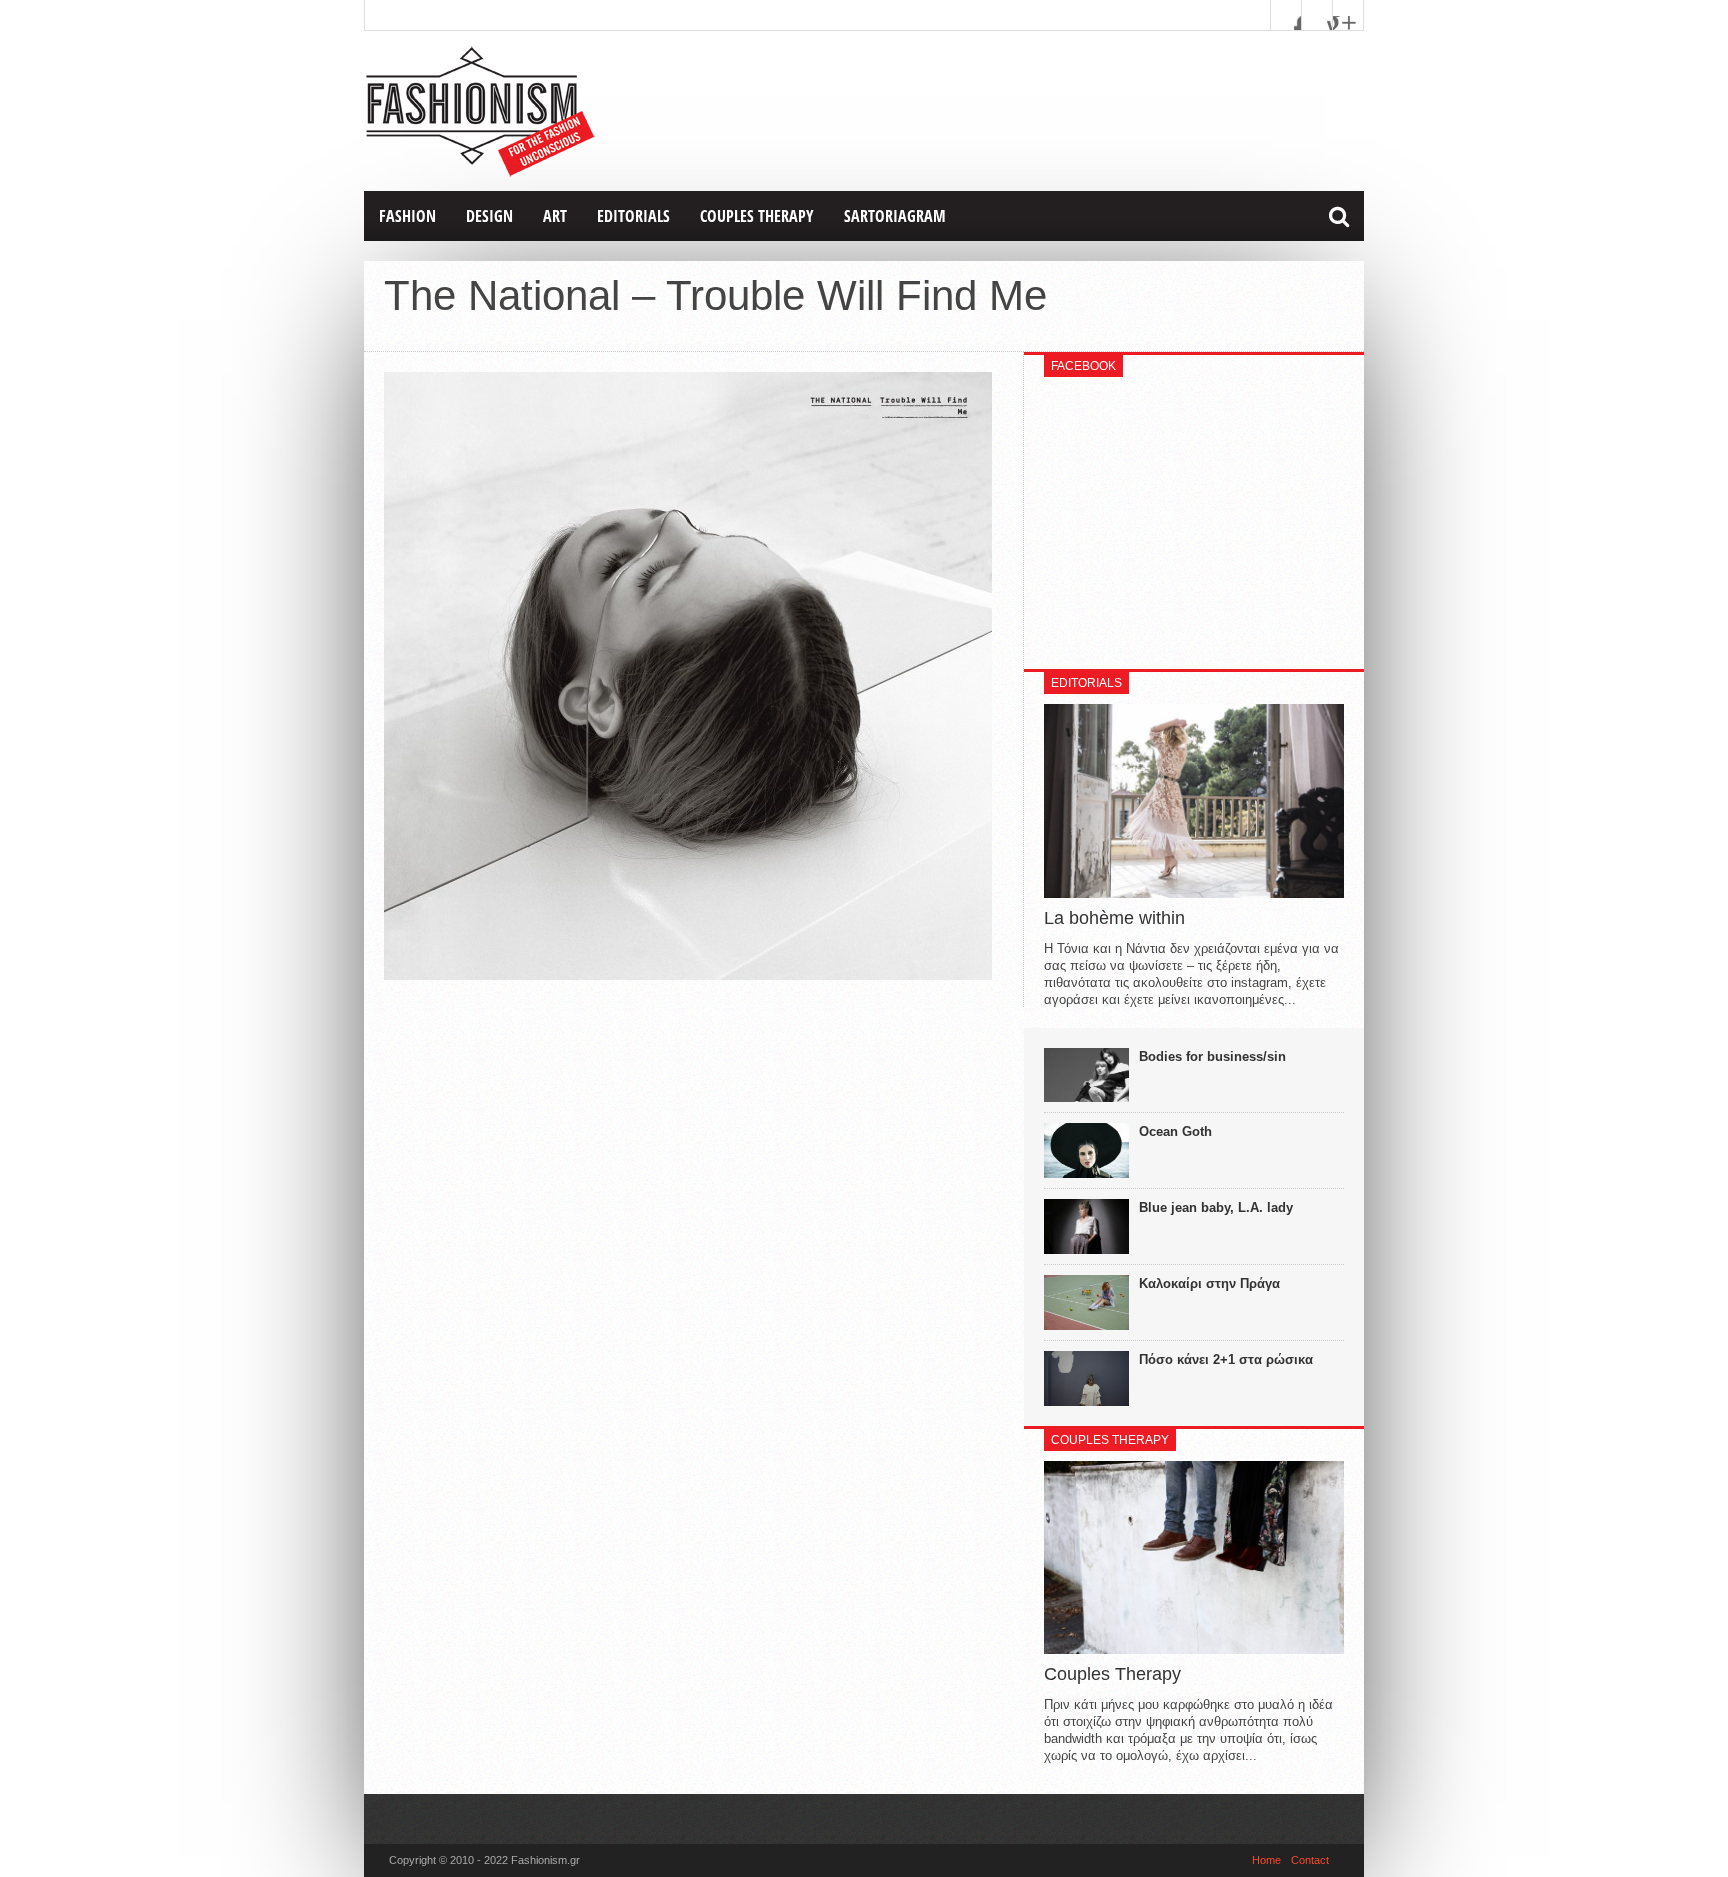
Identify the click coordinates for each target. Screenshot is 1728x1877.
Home (1266, 1860)
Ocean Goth (1175, 1131)
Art (555, 216)
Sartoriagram (895, 216)
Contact (1310, 1860)
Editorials (633, 216)
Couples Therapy (757, 216)
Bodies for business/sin (1212, 1056)
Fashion (407, 216)
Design (489, 216)
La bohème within (1114, 918)
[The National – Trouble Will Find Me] (688, 975)
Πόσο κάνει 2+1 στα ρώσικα (1226, 1359)
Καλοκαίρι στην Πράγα (1209, 1283)
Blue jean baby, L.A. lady (1216, 1207)
